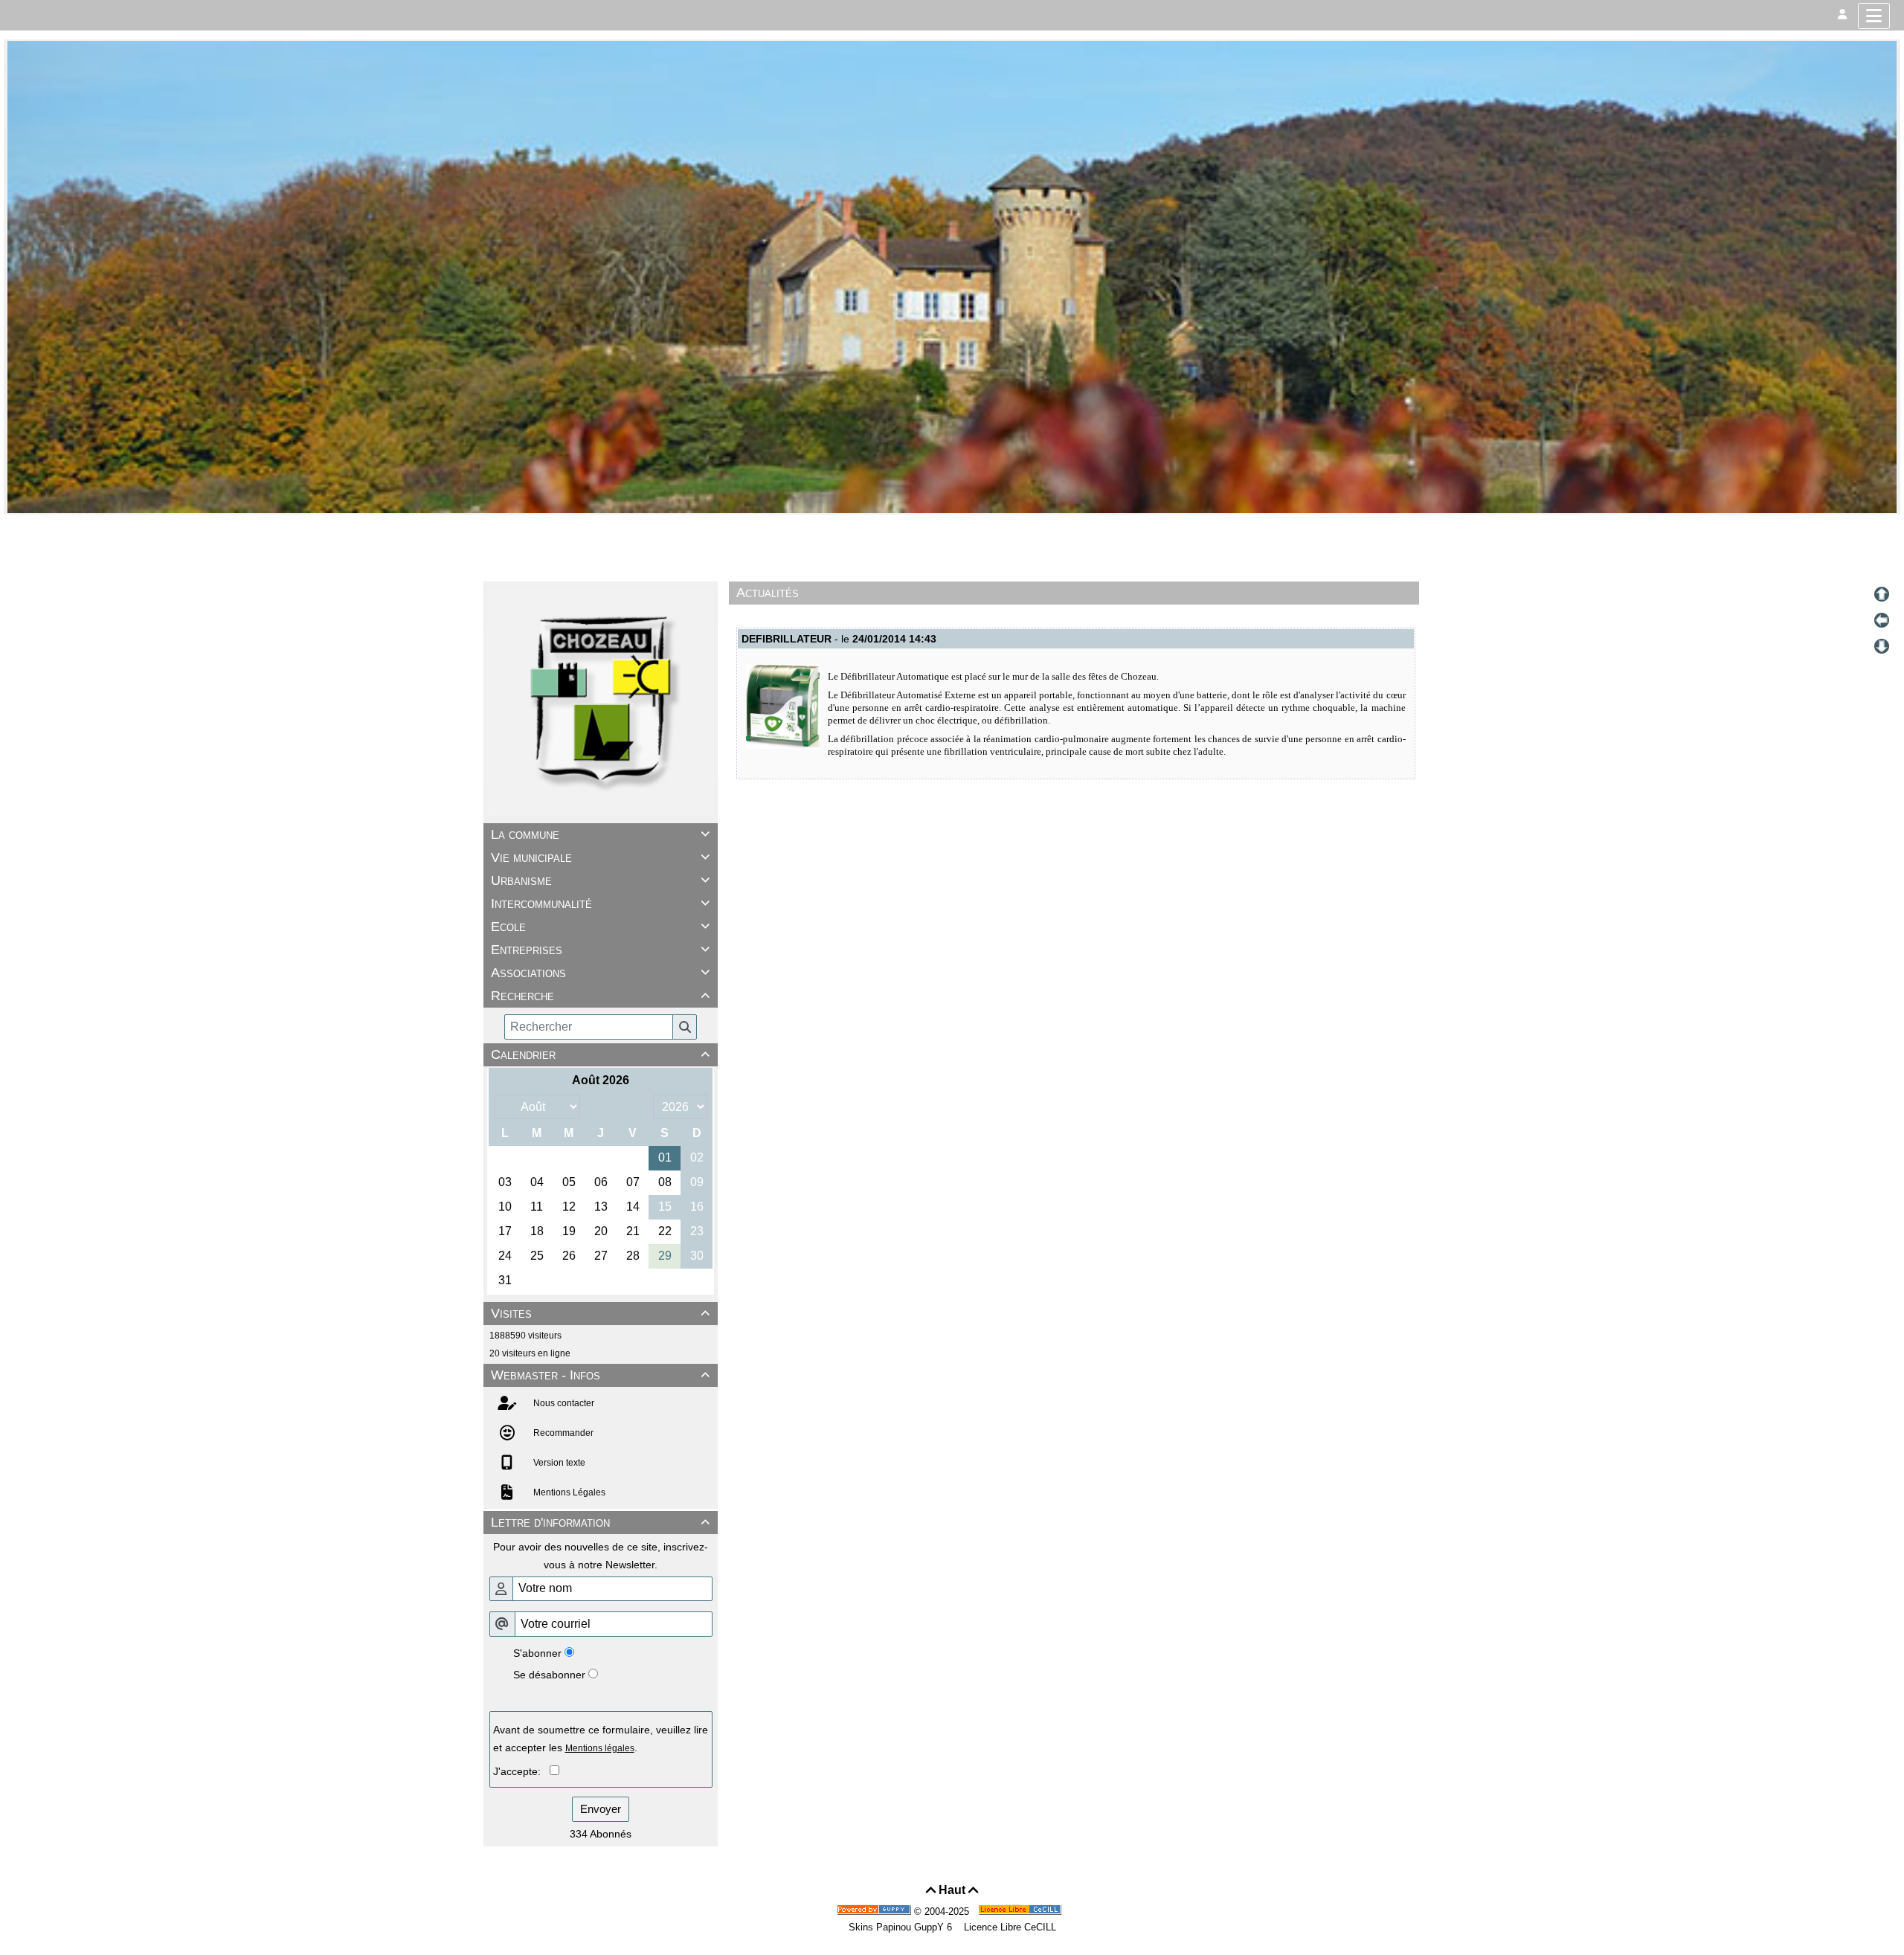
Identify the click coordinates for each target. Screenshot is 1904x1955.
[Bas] (1882, 646)
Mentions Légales (568, 1492)
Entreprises (600, 950)
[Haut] (1882, 594)
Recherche (600, 996)
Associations (600, 973)
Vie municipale (600, 857)
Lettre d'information (600, 1522)
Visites (600, 1313)
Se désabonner (549, 1675)
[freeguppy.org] (875, 1911)
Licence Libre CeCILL (1009, 1927)
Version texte (558, 1463)
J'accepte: (521, 1771)
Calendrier (600, 1054)
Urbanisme (600, 880)
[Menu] (1874, 16)
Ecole (600, 927)
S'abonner (537, 1653)
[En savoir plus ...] (1021, 1911)
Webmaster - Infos (600, 1375)
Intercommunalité (600, 904)
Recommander (562, 1433)
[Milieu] (1882, 620)
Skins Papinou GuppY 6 (903, 1927)
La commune (600, 834)
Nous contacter (563, 1403)
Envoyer (601, 1809)
